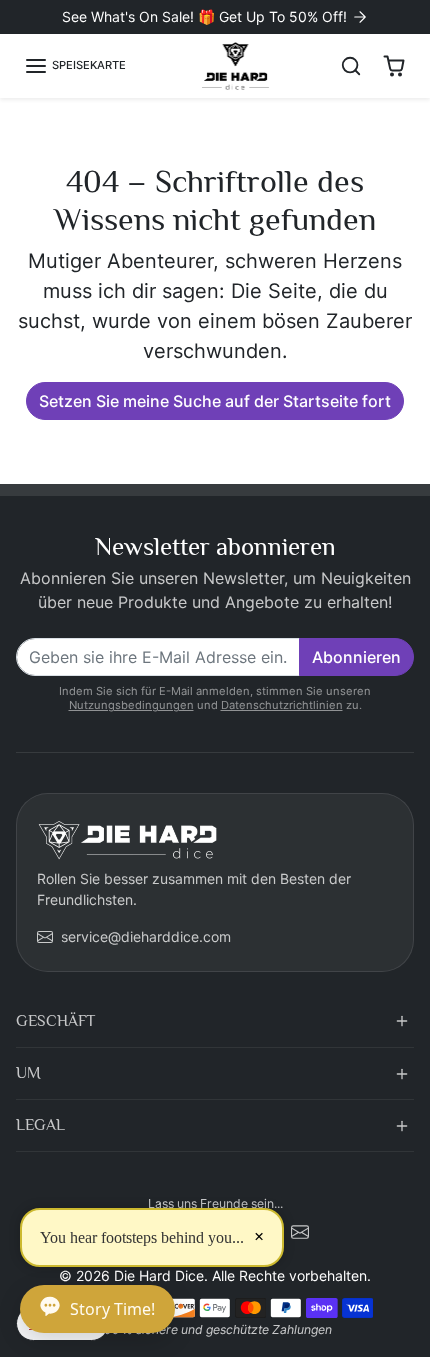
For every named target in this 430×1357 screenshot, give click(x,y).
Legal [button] (40, 1125)
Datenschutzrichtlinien (282, 705)
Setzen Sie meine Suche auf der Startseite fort (215, 401)
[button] (75, 66)
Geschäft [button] (55, 1021)
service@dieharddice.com (146, 936)
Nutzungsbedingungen (131, 705)
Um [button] (28, 1073)
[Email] (300, 1230)
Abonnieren (356, 657)
